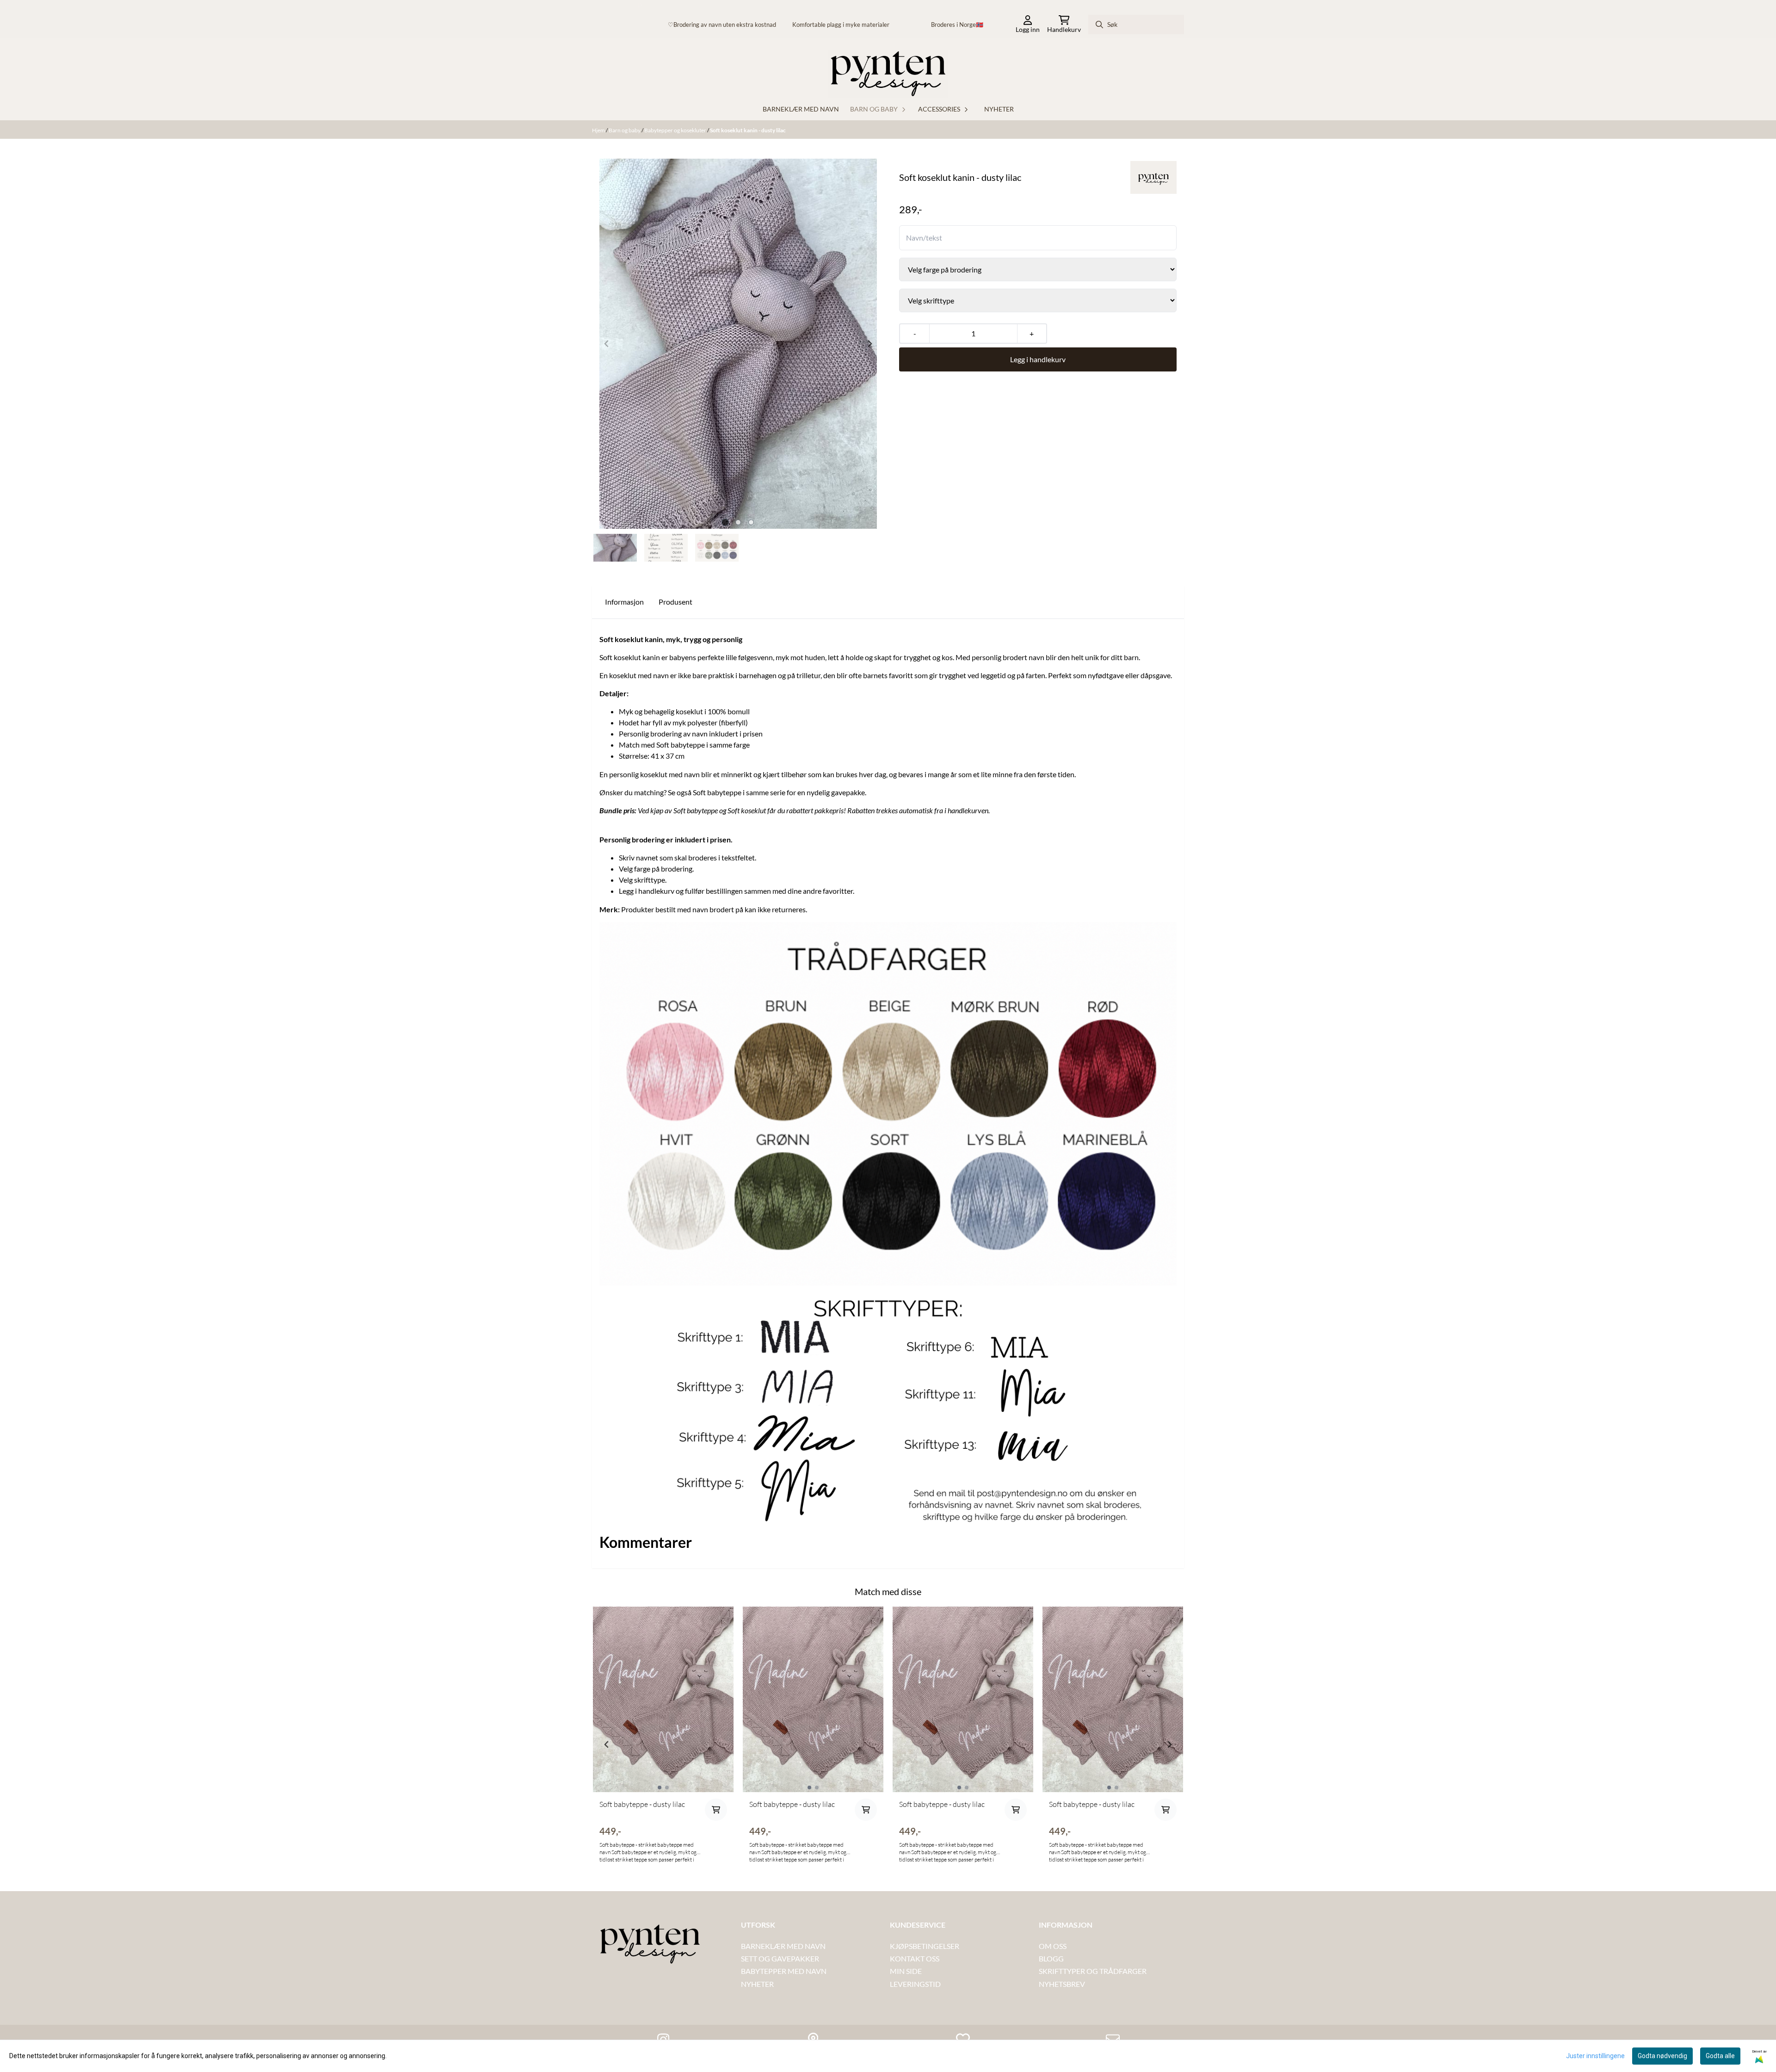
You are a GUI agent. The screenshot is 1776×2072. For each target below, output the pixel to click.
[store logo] (888, 74)
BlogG (1051, 1958)
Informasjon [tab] (624, 602)
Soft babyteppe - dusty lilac (642, 1804)
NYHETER (757, 1984)
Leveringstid (915, 1984)
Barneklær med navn (801, 109)
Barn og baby (625, 130)
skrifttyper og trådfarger (1093, 1971)
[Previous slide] (607, 344)
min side (906, 1971)
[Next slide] (869, 344)
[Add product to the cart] (716, 1810)
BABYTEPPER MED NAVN (784, 1971)
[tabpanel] (663, 1741)
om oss (1053, 1946)
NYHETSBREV (1062, 1984)
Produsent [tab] (675, 602)
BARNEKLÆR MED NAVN (783, 1946)
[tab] (725, 522)
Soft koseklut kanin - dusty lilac (748, 130)
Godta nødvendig (1662, 2056)
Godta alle (1720, 2056)
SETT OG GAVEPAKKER (780, 1958)
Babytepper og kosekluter (676, 130)
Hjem (599, 130)
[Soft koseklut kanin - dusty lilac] (738, 344)
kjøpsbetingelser (925, 1946)
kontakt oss (915, 1958)
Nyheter (999, 109)
